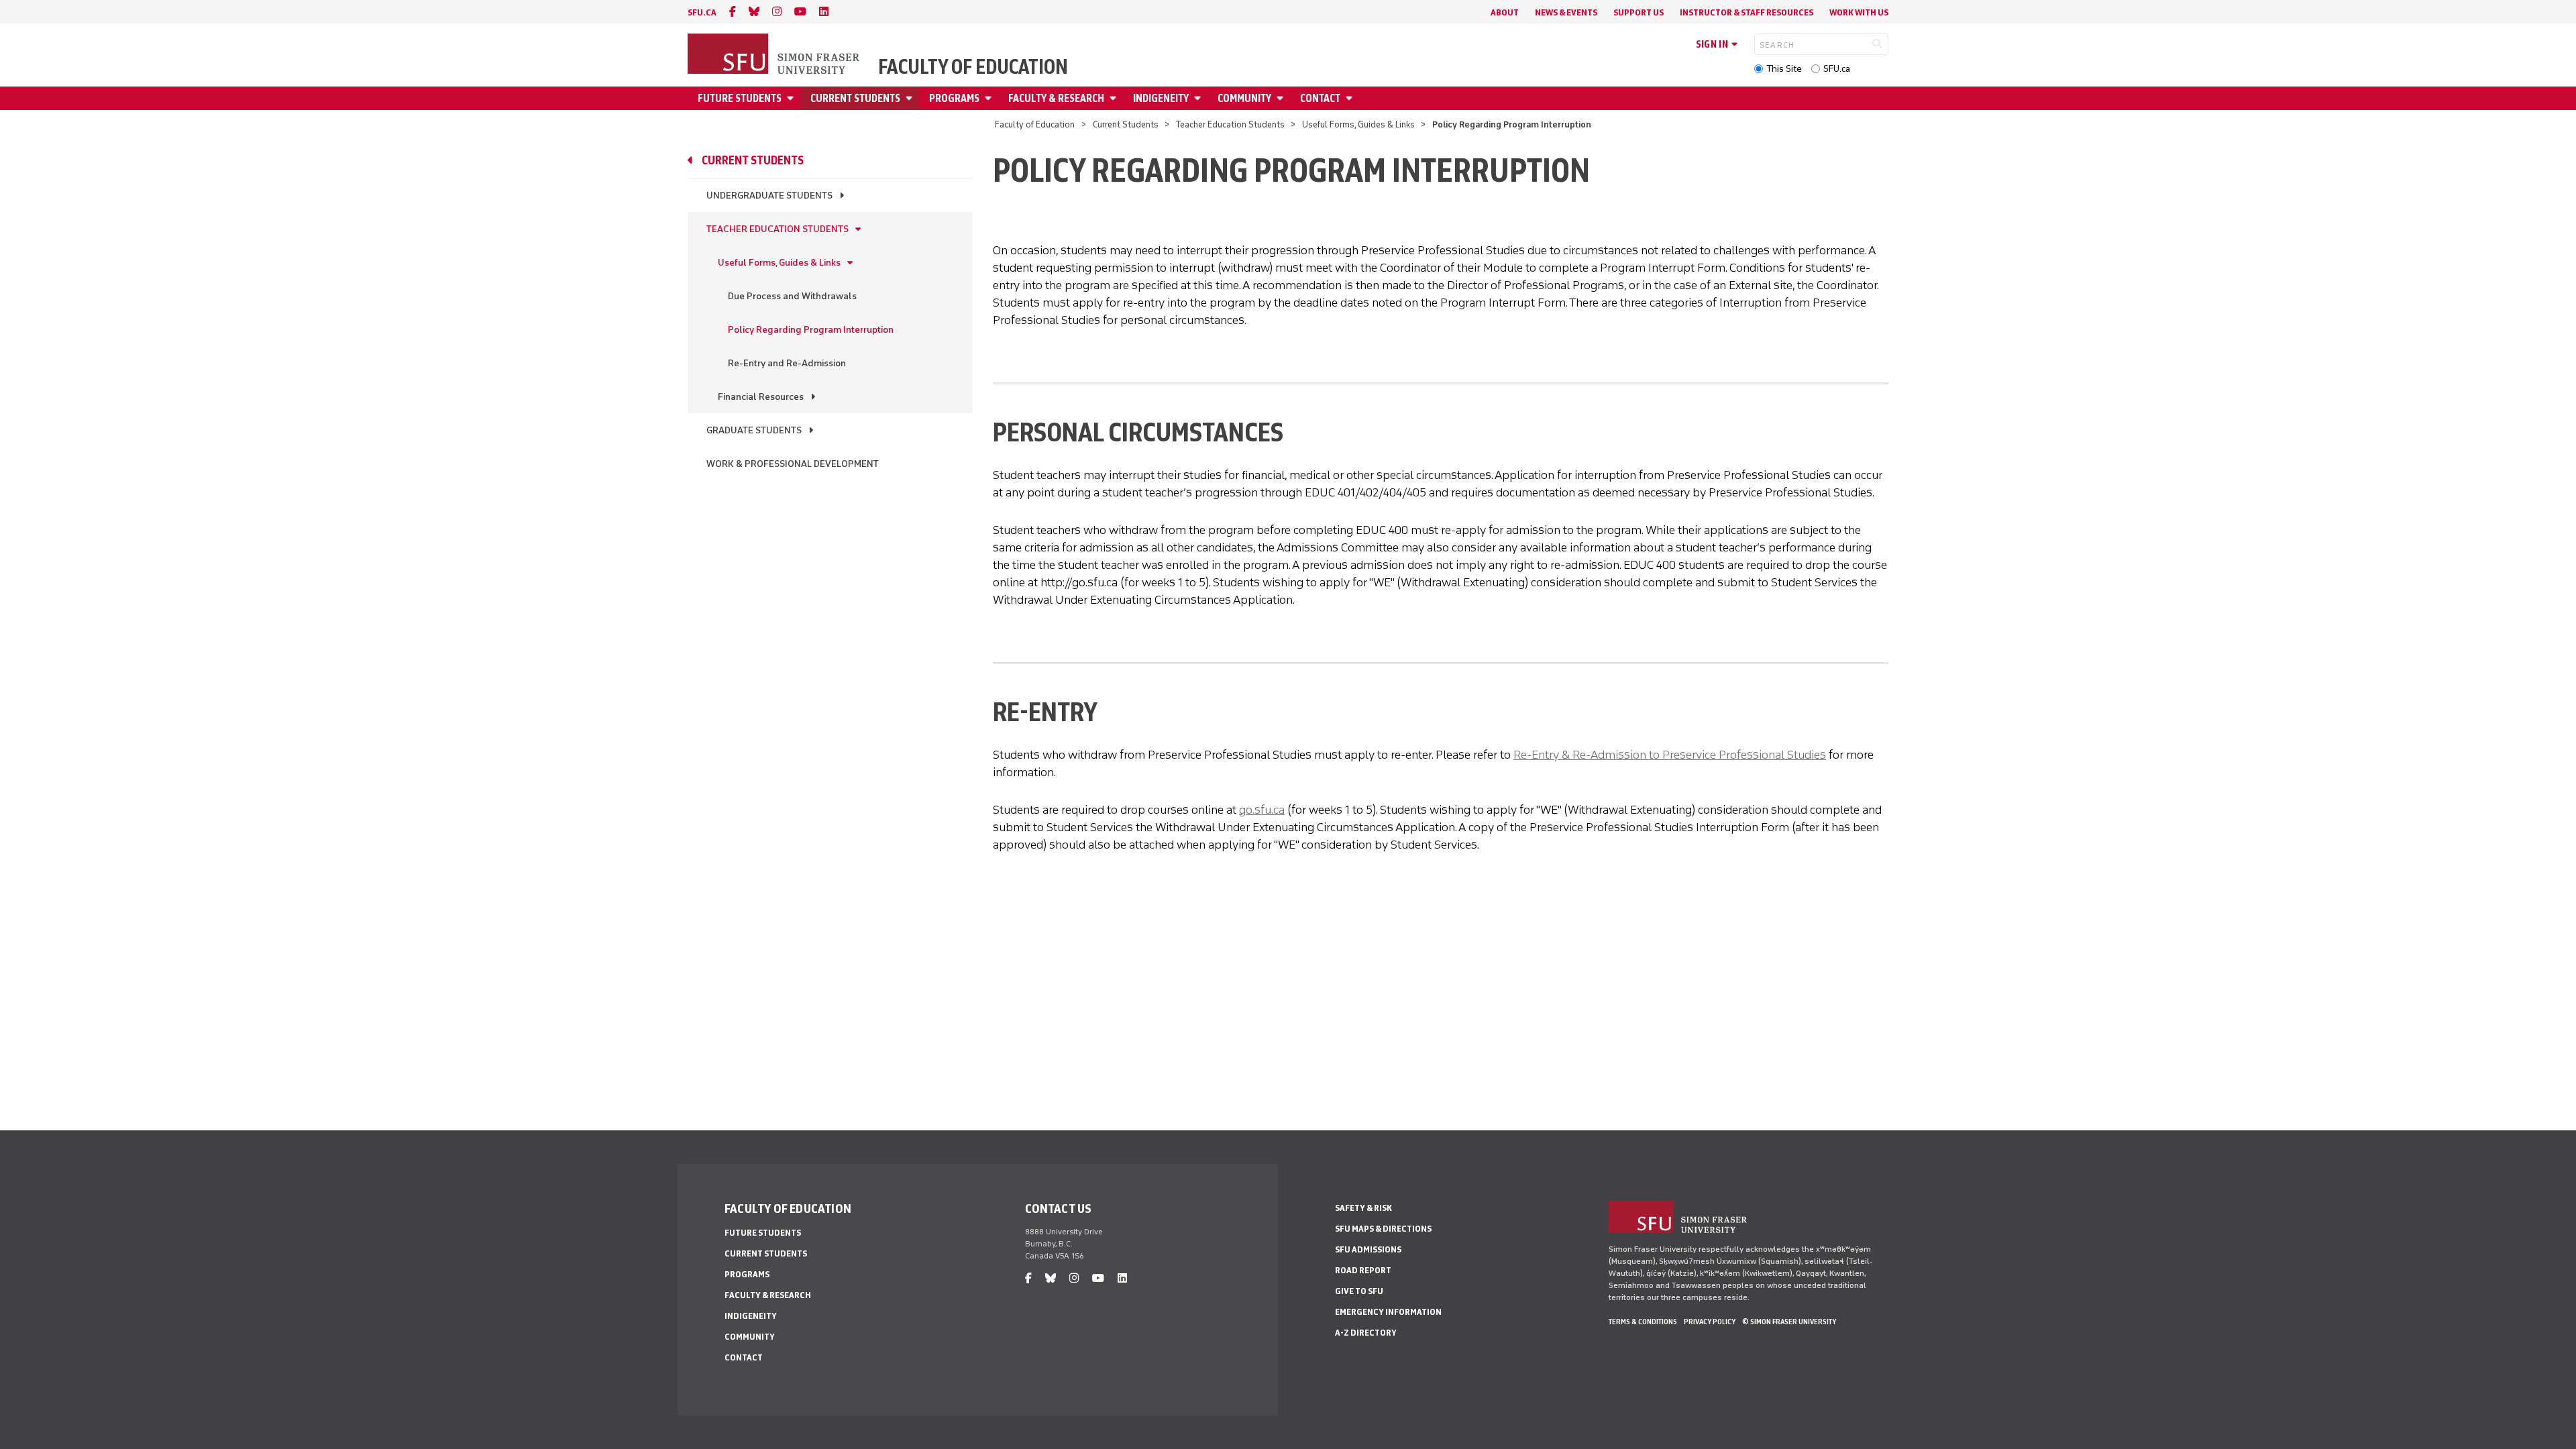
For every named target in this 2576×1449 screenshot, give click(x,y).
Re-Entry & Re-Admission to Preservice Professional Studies (1670, 755)
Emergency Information (1388, 1312)
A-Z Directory (1366, 1333)
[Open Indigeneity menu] (1199, 98)
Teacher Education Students (1230, 124)
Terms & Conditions (1643, 1322)
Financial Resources (761, 397)
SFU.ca (1837, 69)
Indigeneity (1161, 98)
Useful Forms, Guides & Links (1358, 124)
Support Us (1639, 12)
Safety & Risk (1363, 1208)
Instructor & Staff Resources (1747, 12)
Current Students (855, 98)
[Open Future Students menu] (792, 98)
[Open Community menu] (1282, 98)
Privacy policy (1710, 1322)
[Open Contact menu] (1351, 98)
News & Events (1566, 12)
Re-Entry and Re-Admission (787, 363)
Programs (954, 98)
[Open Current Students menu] (911, 98)
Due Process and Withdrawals (792, 296)
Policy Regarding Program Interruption (811, 330)
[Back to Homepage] (775, 55)
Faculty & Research (1056, 98)
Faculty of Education (973, 67)
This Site (1784, 69)
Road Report (1363, 1270)
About (1505, 12)
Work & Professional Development (793, 464)
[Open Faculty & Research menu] (1115, 98)
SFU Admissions (1368, 1249)
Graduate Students (754, 430)
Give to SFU (1359, 1291)
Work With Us (1859, 12)
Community (1244, 98)
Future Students (740, 98)
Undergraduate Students (769, 196)
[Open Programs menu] (990, 98)
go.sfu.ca (1262, 810)
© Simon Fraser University (1789, 1322)
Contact (1320, 98)
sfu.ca (702, 12)
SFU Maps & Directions (1383, 1229)
